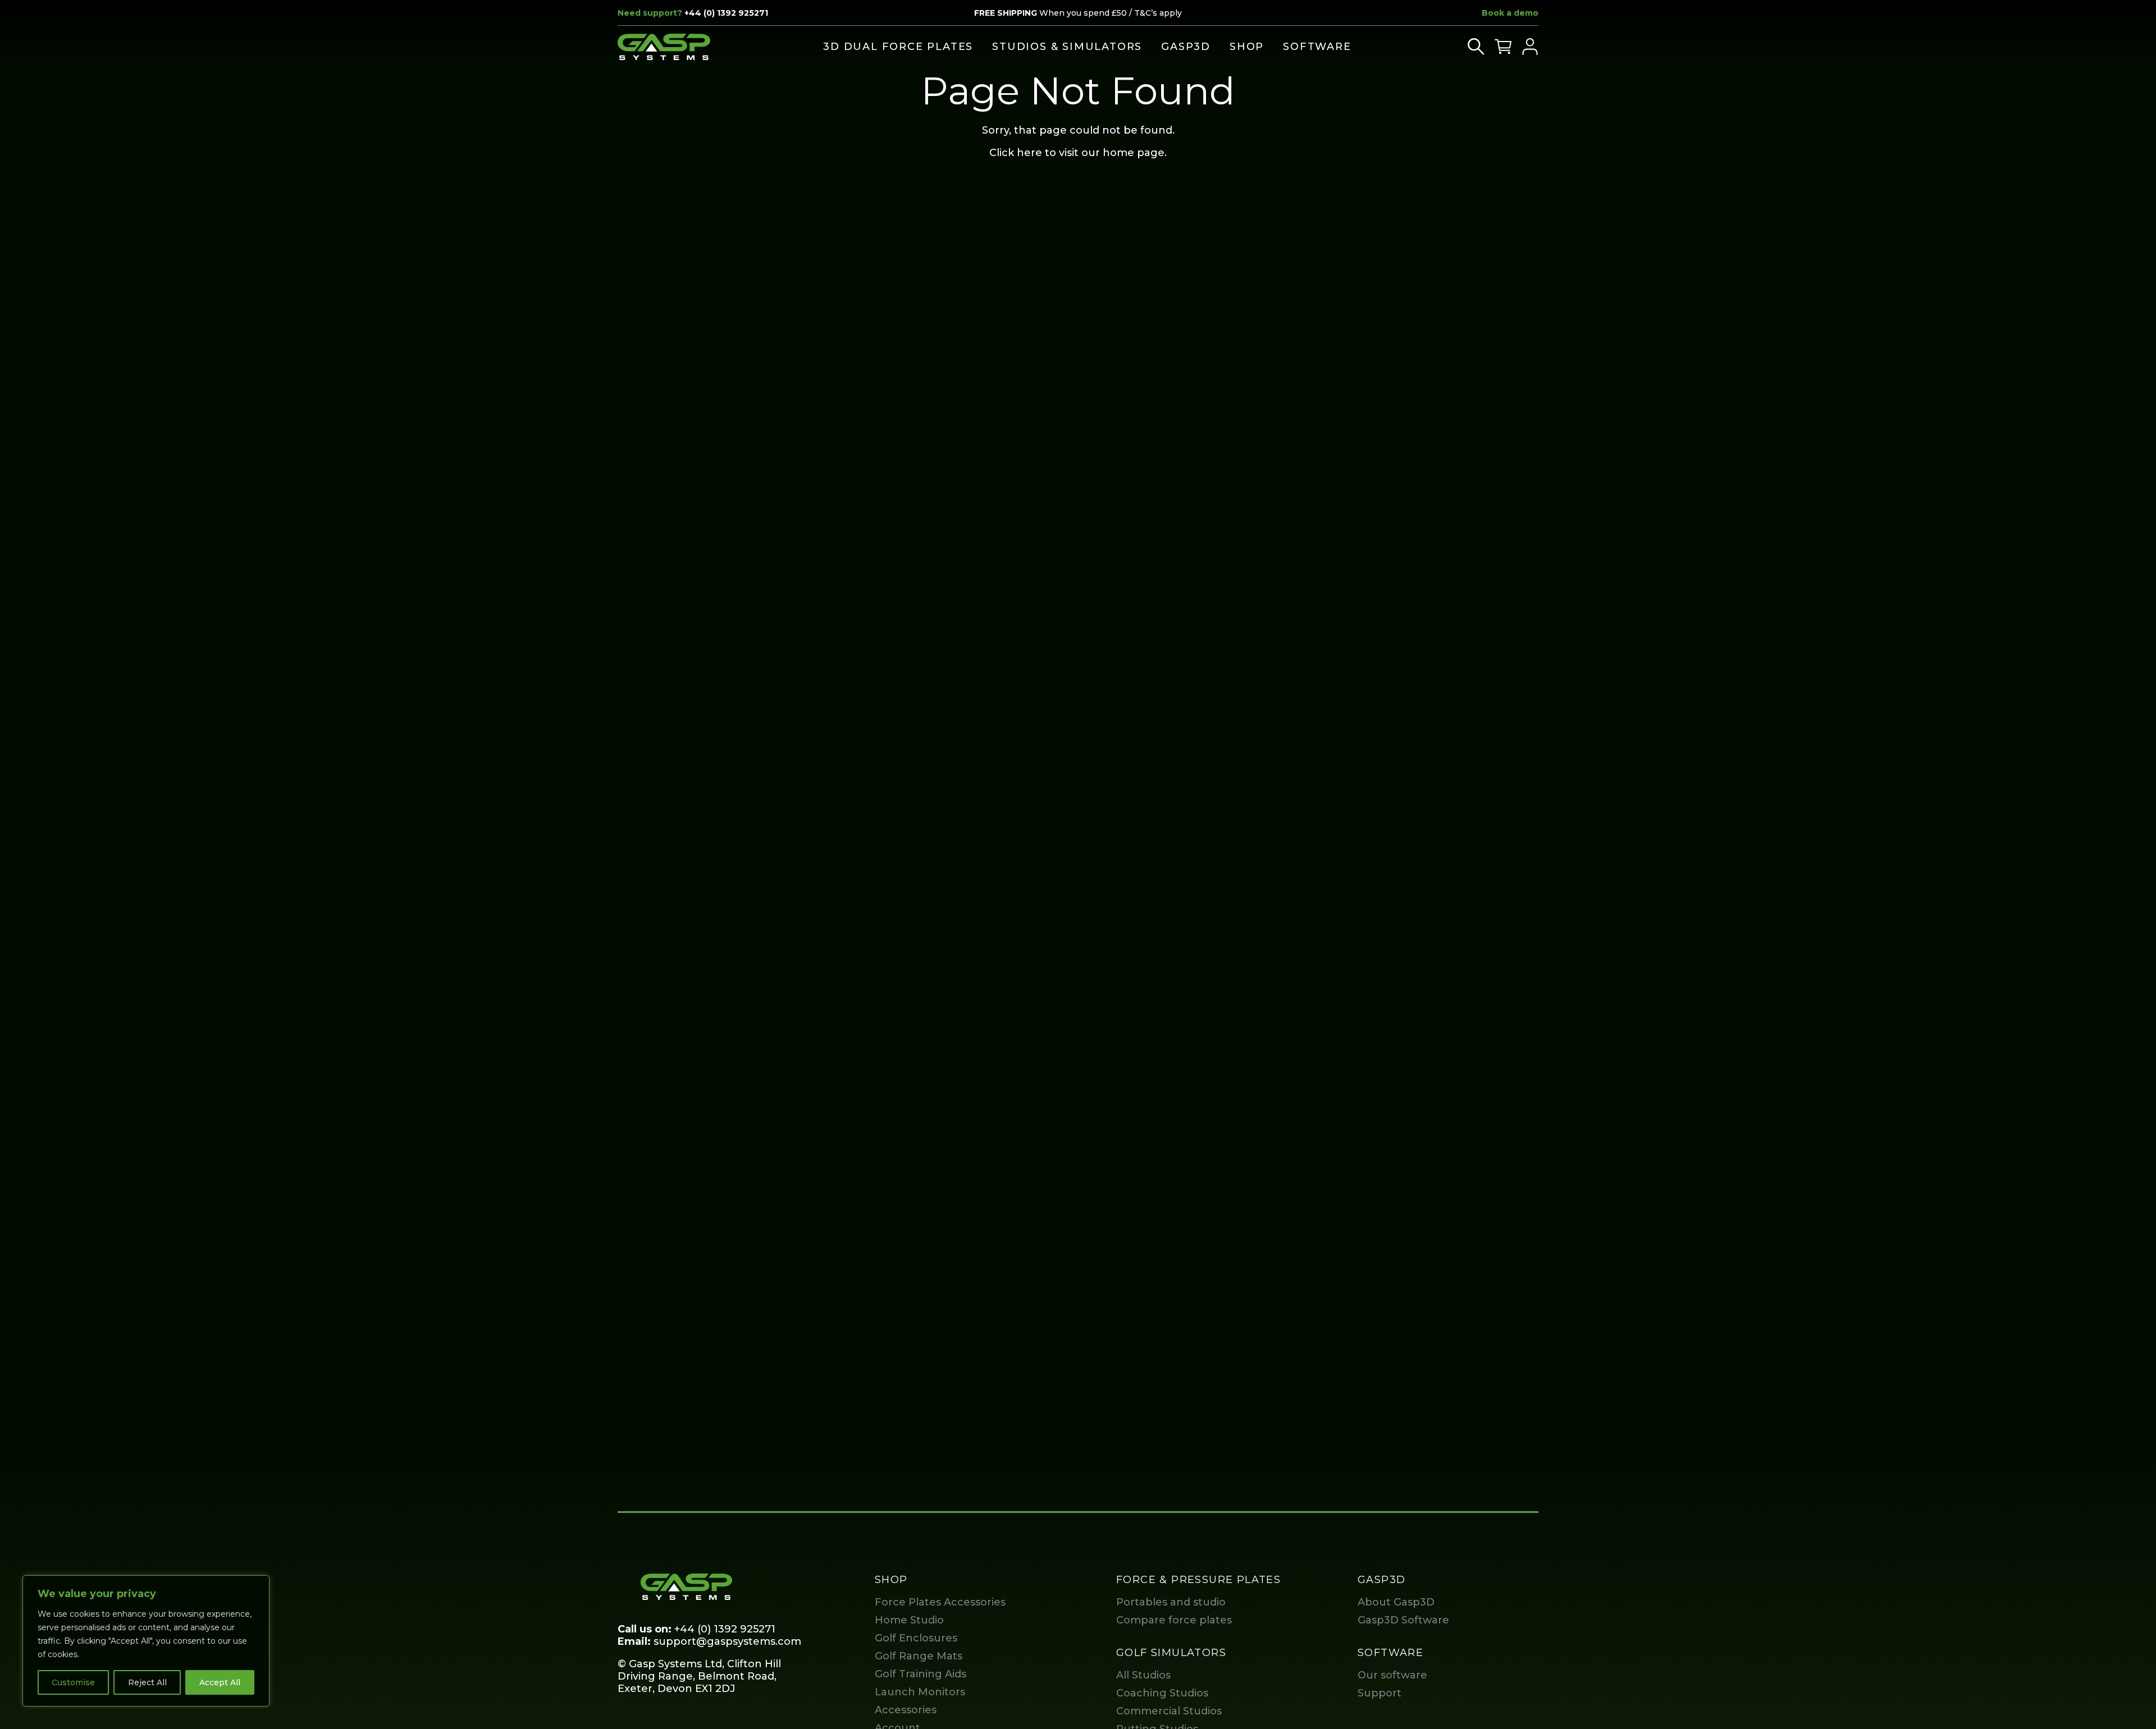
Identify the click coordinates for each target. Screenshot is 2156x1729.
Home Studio (909, 1620)
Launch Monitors (920, 1692)
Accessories (906, 1710)
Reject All (147, 1682)
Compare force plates (1174, 1620)
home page (1134, 153)
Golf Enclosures (916, 1638)
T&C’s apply (1158, 13)
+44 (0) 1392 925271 (726, 13)
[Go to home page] (664, 47)
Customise (73, 1682)
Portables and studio (1171, 1602)
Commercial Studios (1169, 1711)
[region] (146, 1641)
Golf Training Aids (921, 1674)
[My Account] (1530, 47)
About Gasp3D (1396, 1602)
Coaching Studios (1162, 1693)
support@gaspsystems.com (727, 1641)
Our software (1392, 1675)
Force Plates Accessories (940, 1602)
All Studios (1143, 1675)
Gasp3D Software (1403, 1620)
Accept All (220, 1682)
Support (1380, 1693)
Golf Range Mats (919, 1656)
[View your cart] (1503, 47)
